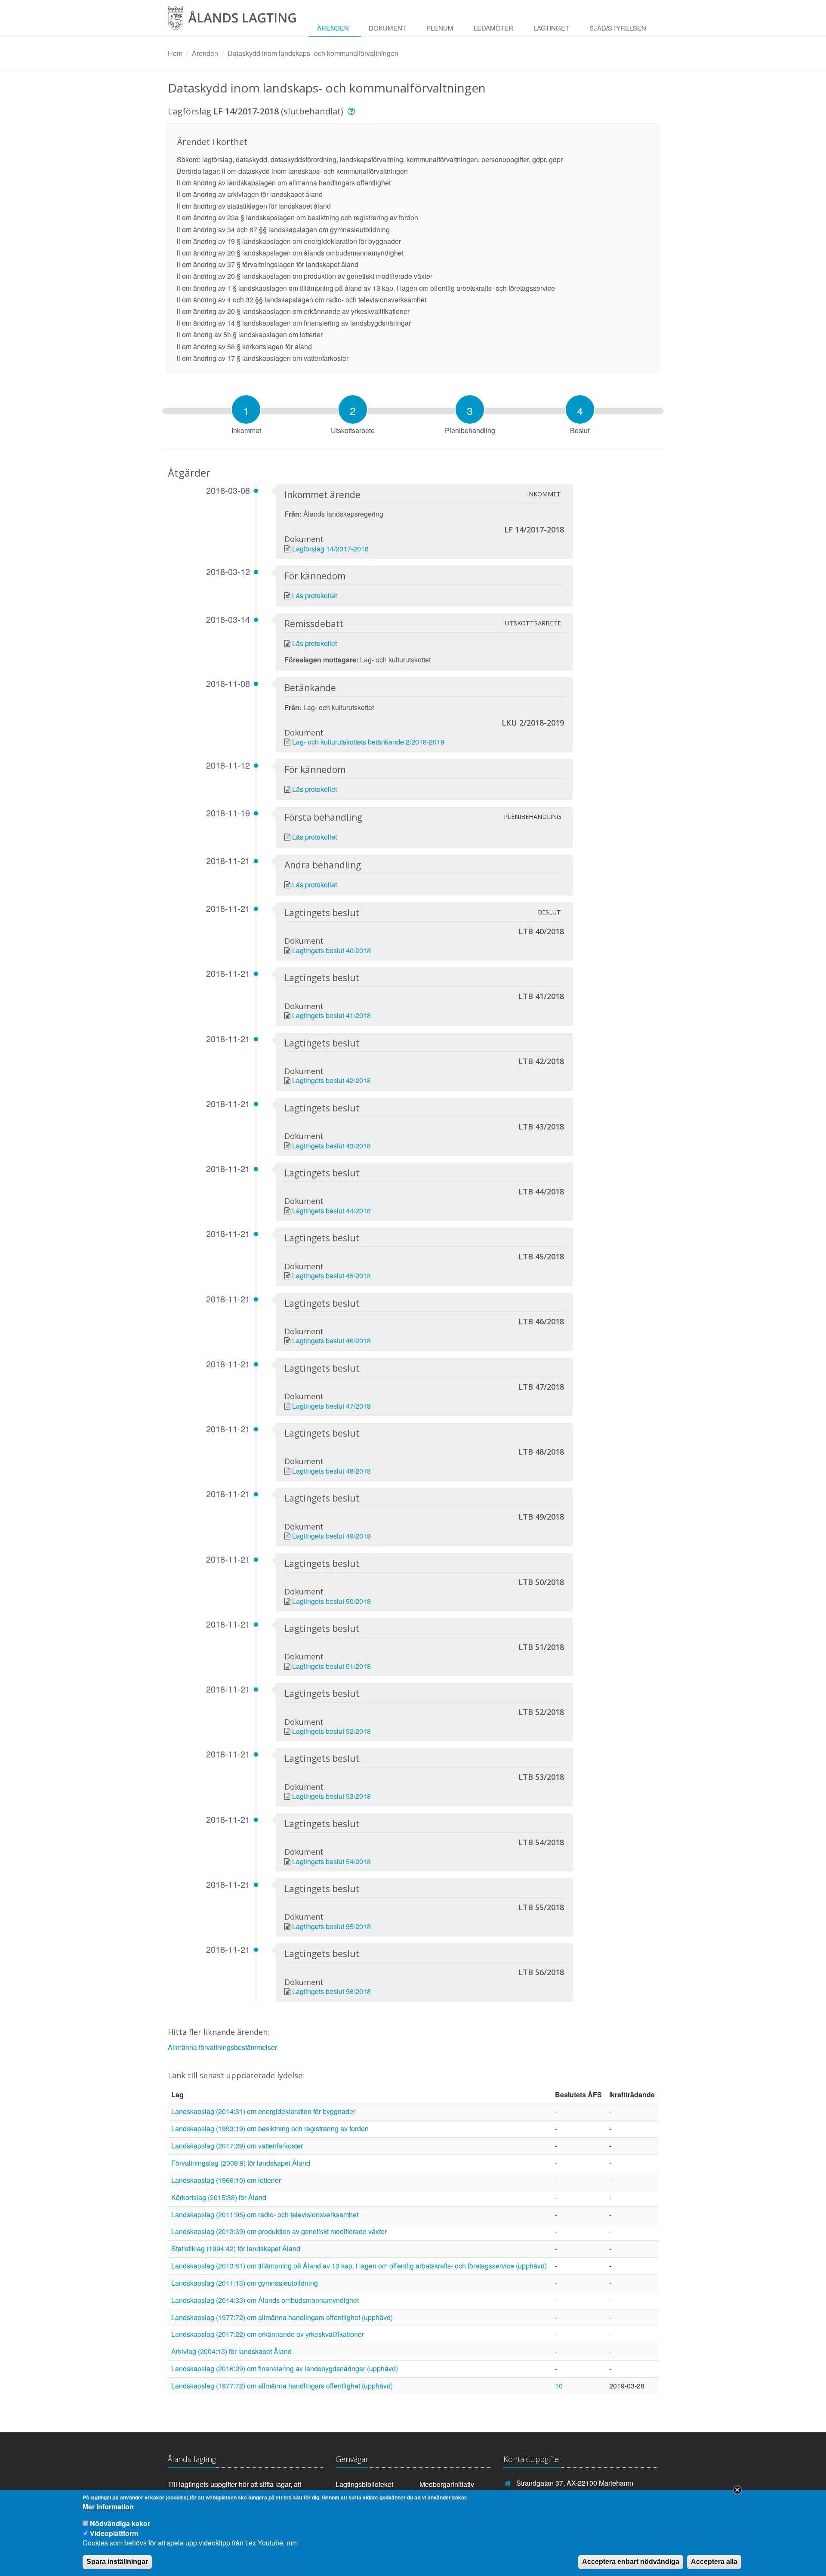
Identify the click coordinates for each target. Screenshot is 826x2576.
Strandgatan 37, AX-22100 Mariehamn (575, 2483)
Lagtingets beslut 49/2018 (331, 1536)
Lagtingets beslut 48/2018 (331, 1471)
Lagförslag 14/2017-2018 (330, 549)
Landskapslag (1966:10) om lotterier (226, 2180)
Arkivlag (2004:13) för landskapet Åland (231, 2351)
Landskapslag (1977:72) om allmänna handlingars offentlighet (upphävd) (282, 2317)
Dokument (387, 28)
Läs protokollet (314, 596)
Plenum (440, 28)
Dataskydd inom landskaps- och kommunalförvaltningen (313, 53)
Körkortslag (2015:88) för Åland (219, 2197)
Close (737, 2490)
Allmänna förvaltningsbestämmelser (222, 2047)
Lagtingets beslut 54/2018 (331, 1861)
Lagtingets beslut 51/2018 (331, 1666)
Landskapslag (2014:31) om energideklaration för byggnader (263, 2111)
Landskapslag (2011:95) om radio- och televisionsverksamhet (265, 2214)
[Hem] (239, 21)
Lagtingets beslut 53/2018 (331, 1796)
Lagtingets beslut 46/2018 (331, 1340)
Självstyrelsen (618, 28)
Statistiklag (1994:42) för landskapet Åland (236, 2248)
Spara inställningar (117, 2562)
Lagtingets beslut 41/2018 (331, 1015)
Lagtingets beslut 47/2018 (331, 1406)
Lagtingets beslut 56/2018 (331, 1991)
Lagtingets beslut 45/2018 (331, 1276)
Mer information (108, 2507)
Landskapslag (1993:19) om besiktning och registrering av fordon (270, 2128)
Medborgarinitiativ (447, 2484)
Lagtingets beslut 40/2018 (331, 950)
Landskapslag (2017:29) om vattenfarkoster (237, 2146)
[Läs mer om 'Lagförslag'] (353, 111)
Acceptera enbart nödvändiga (631, 2562)
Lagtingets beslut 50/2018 (331, 1601)
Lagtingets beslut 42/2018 (331, 1080)
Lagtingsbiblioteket (364, 2484)
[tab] (246, 409)
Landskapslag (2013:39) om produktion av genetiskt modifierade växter (279, 2231)
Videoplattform (114, 2533)
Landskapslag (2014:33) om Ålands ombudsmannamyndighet (265, 2300)
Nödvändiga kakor (120, 2523)
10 (559, 2386)
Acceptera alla (714, 2562)
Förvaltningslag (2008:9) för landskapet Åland (241, 2163)
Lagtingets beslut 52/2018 (331, 1731)
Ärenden (333, 28)
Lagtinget (551, 28)
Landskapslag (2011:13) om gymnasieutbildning (245, 2283)
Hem (175, 53)
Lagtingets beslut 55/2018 (331, 1926)
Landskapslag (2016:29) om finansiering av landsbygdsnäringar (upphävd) (285, 2368)
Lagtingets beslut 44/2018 (331, 1211)
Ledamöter (493, 28)
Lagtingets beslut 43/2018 (331, 1146)
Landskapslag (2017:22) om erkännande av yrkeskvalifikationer (268, 2334)
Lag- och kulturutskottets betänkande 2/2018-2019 (368, 742)
